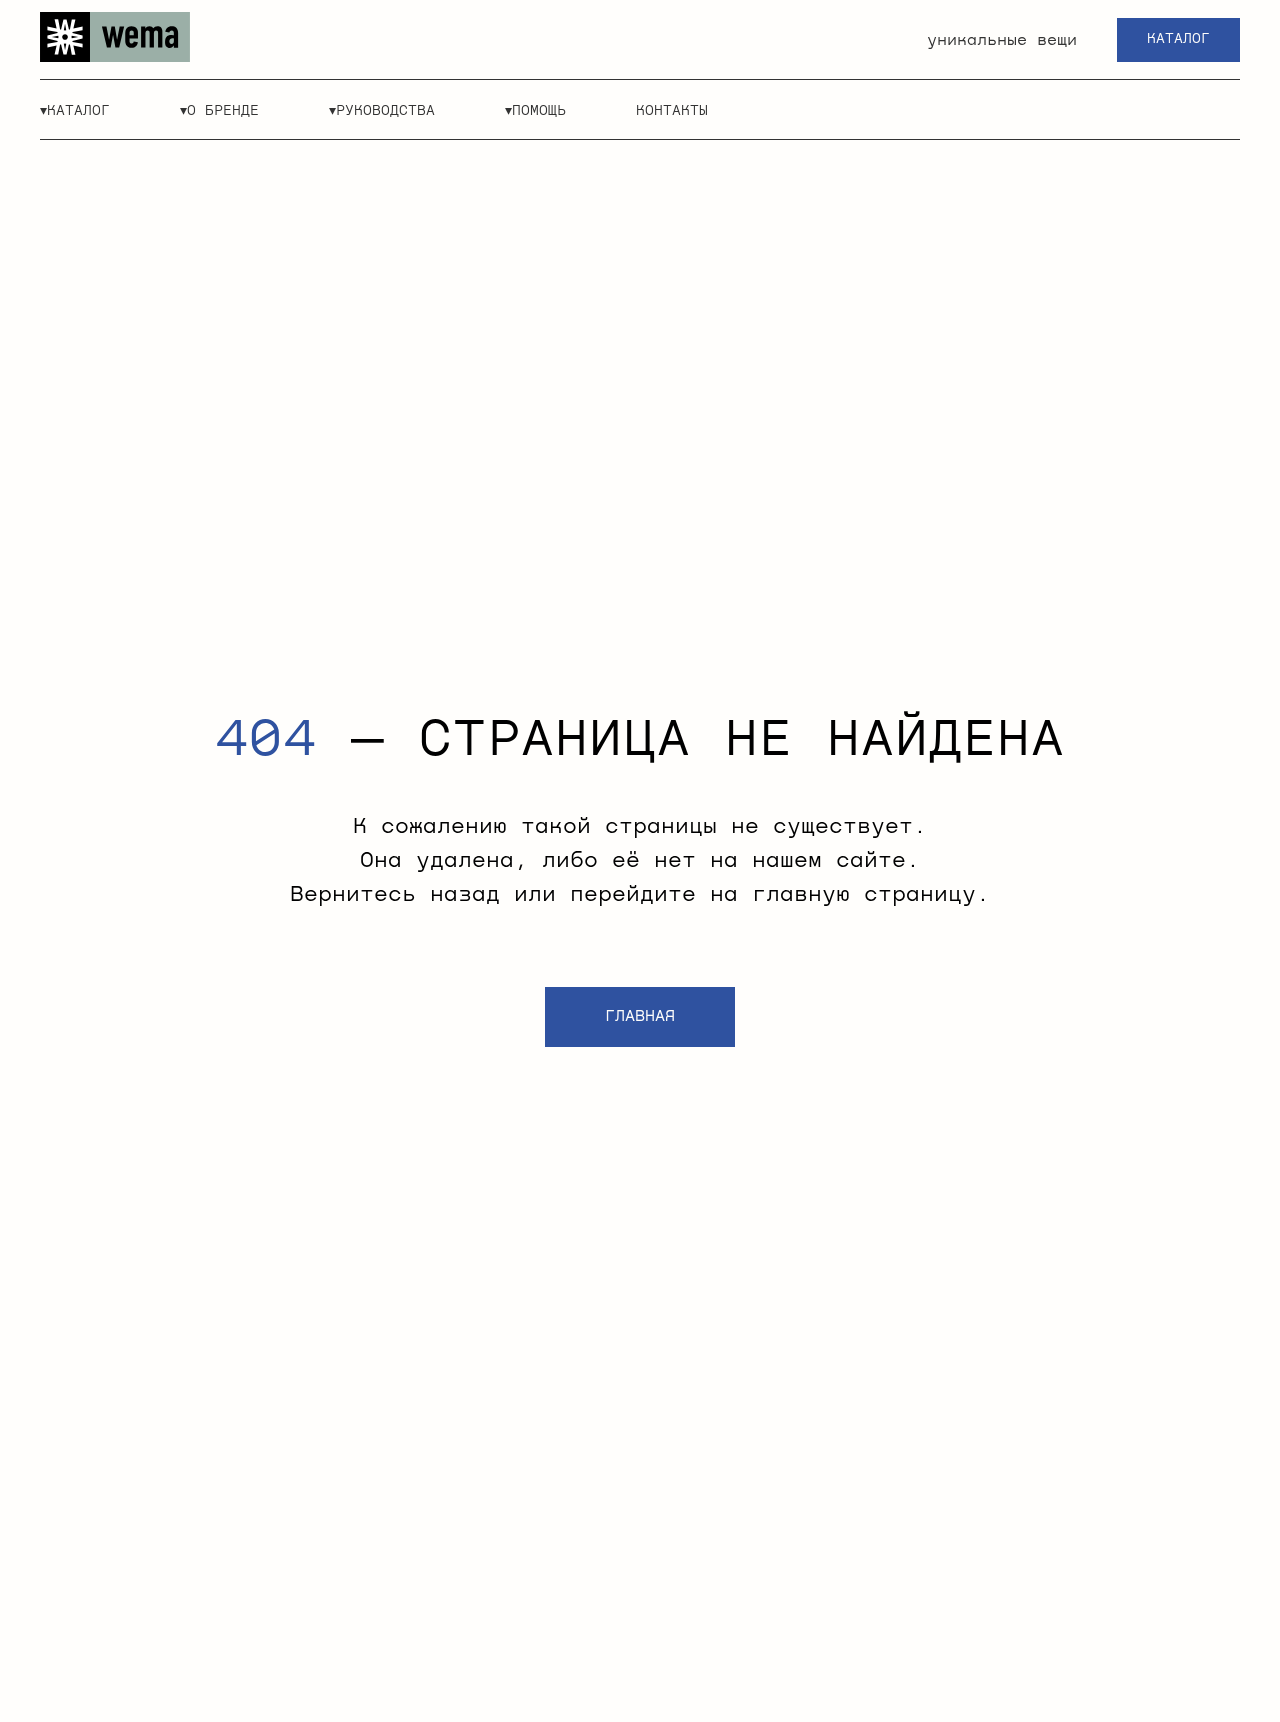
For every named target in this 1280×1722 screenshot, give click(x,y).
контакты (672, 111)
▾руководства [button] (382, 111)
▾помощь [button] (535, 111)
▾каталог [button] (75, 111)
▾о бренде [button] (219, 111)
